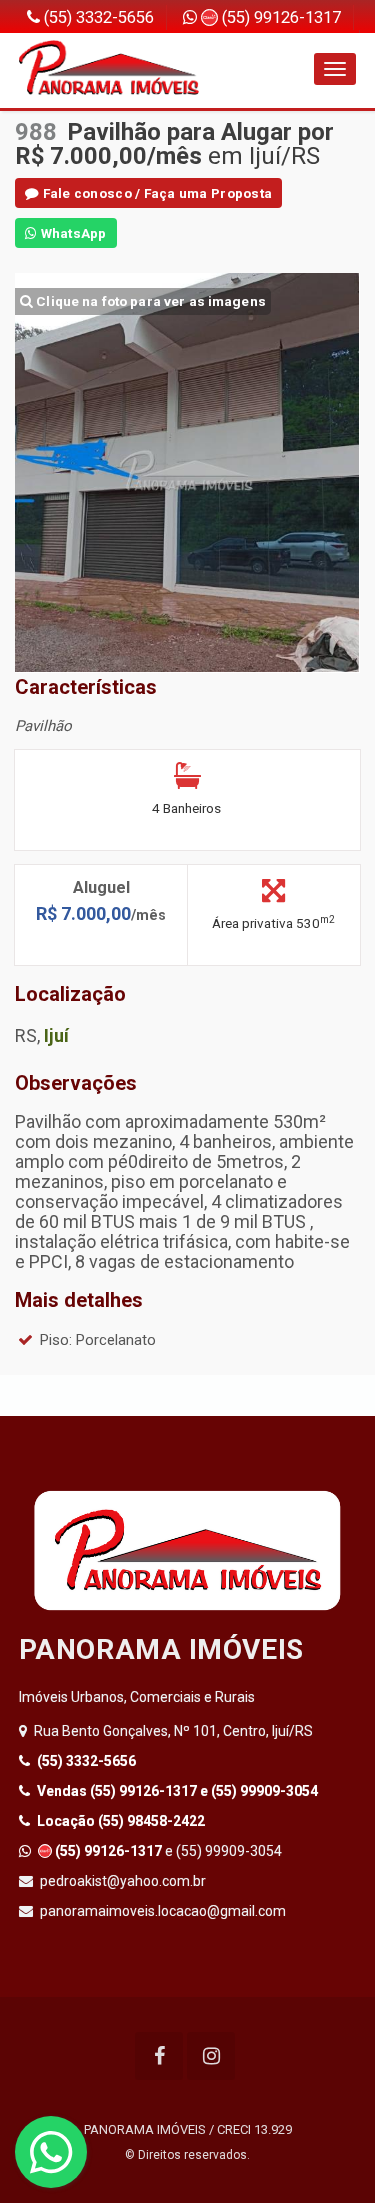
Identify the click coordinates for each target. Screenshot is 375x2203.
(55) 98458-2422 (121, 1821)
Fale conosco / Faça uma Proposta (155, 193)
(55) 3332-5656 (97, 17)
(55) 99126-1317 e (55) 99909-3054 (177, 1791)
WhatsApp (71, 233)
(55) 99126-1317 (279, 17)
